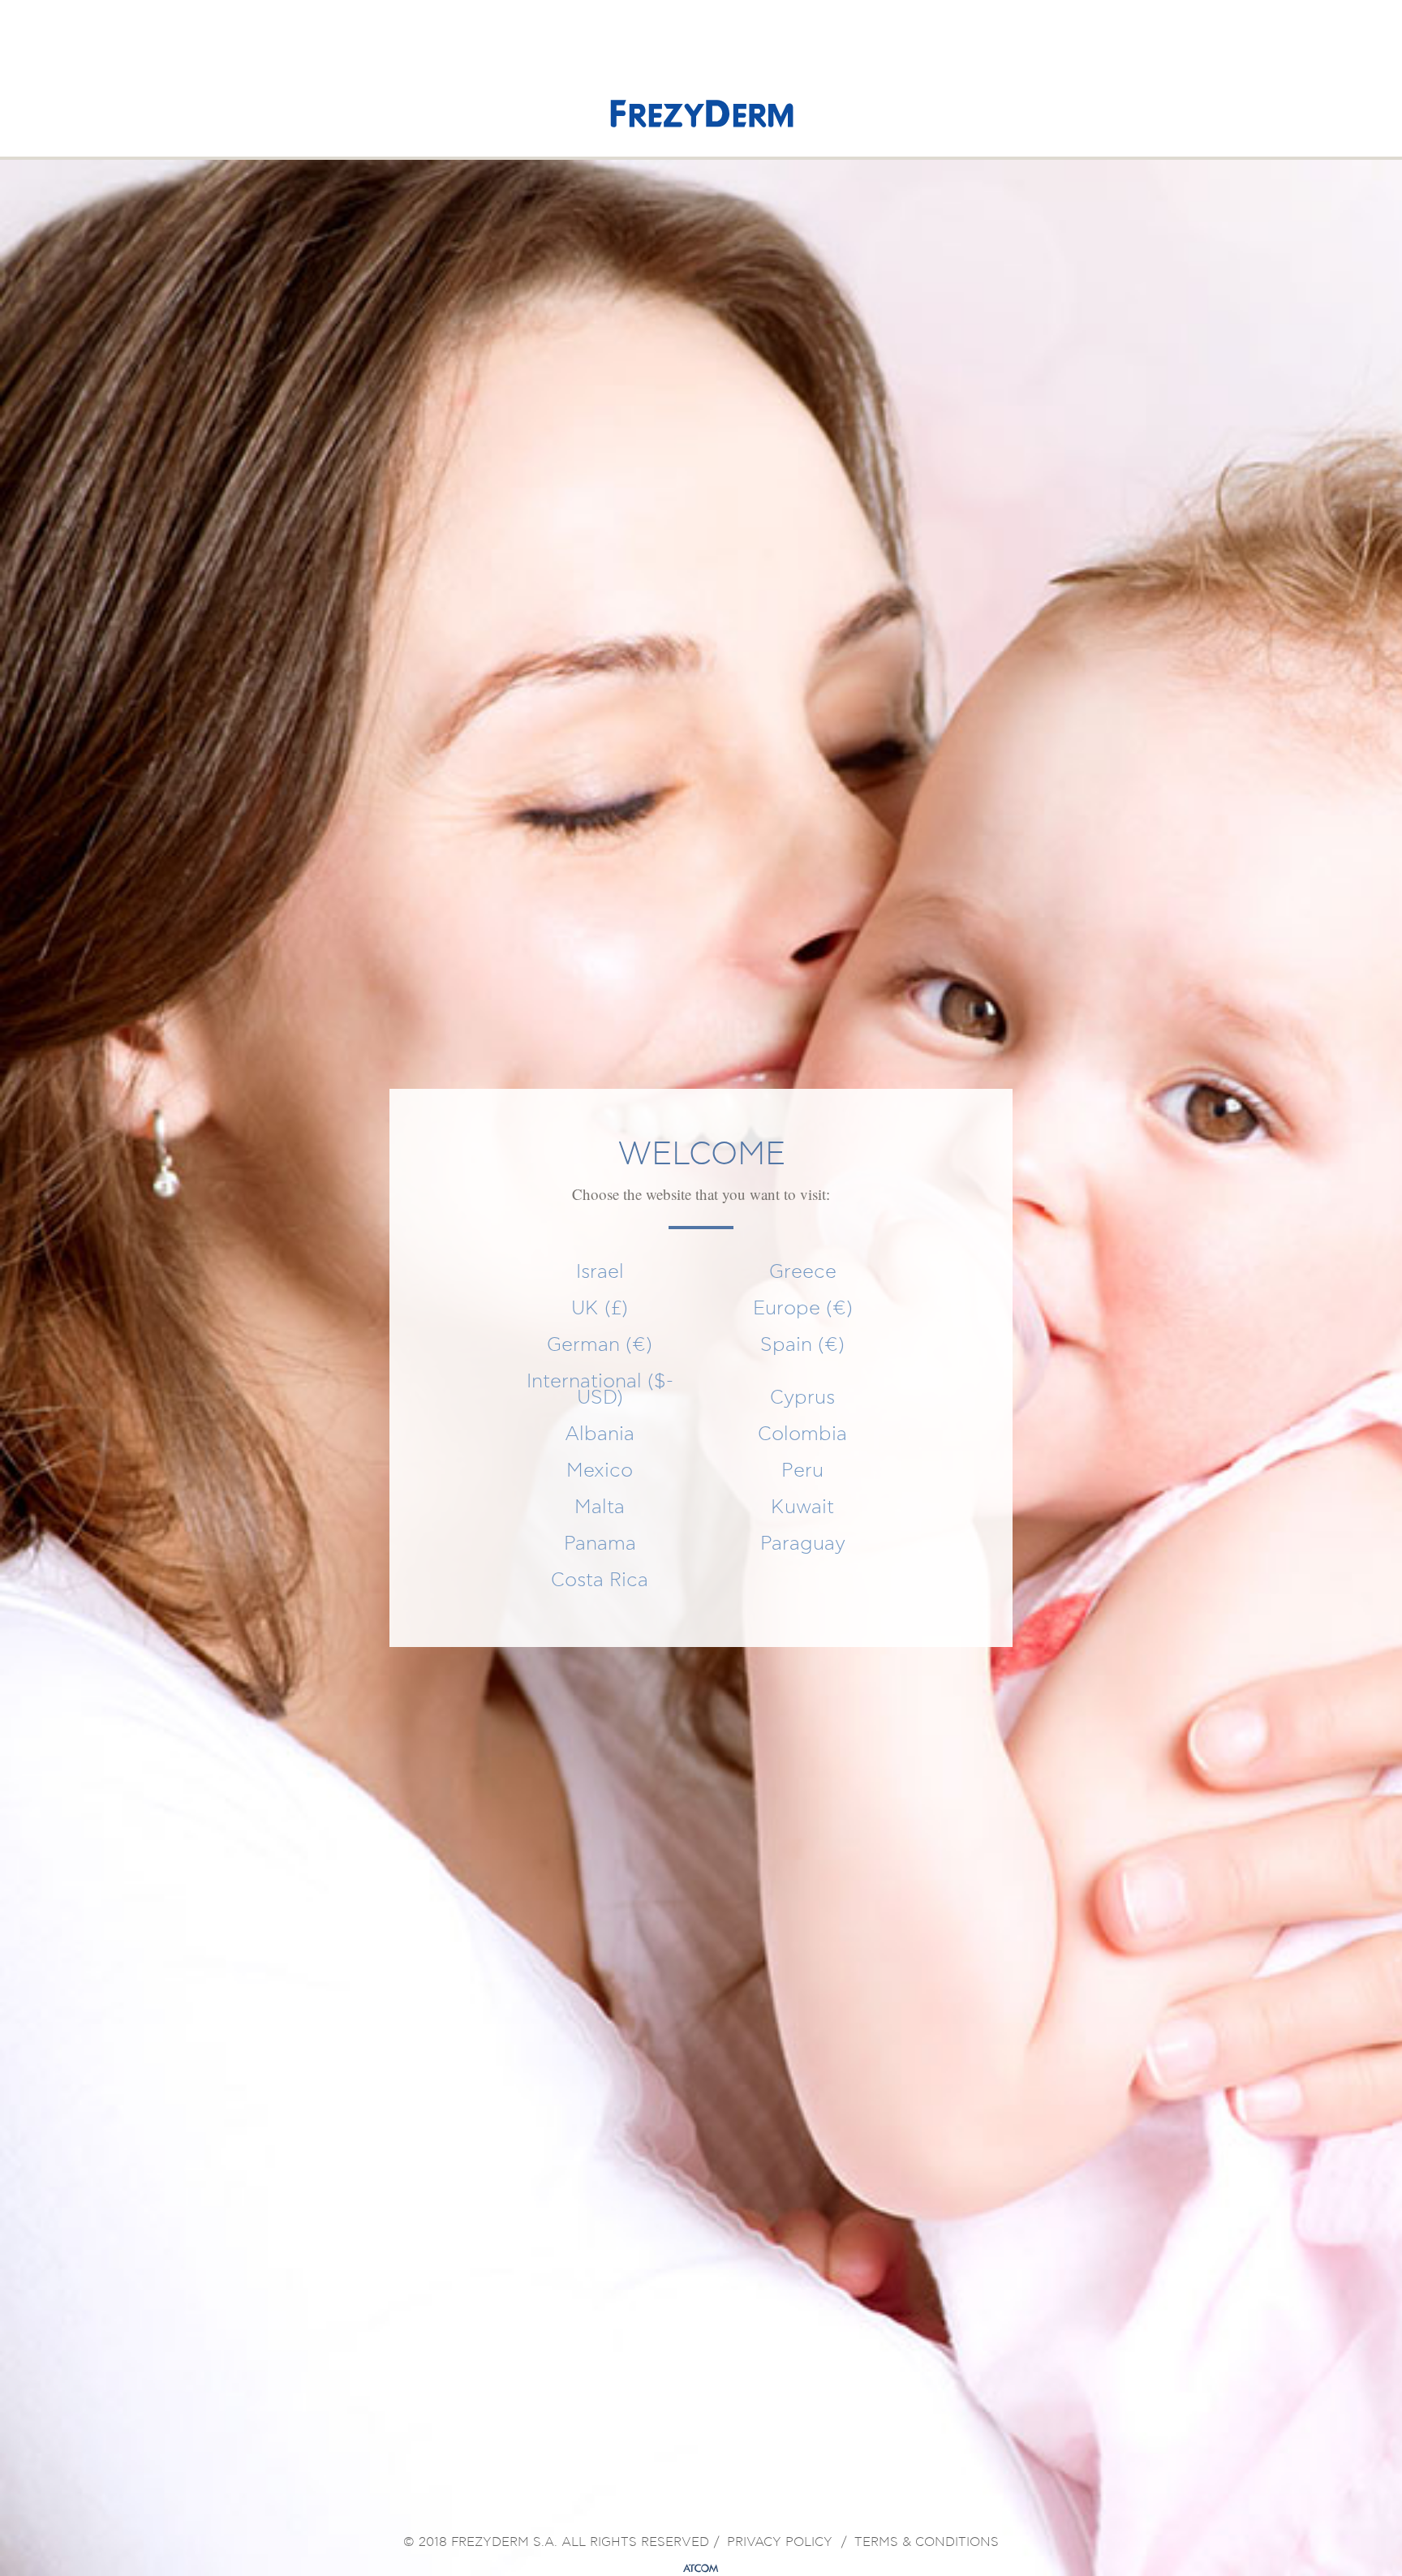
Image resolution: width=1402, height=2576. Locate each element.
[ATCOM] (701, 2569)
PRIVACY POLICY (780, 2543)
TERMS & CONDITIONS (927, 2543)
